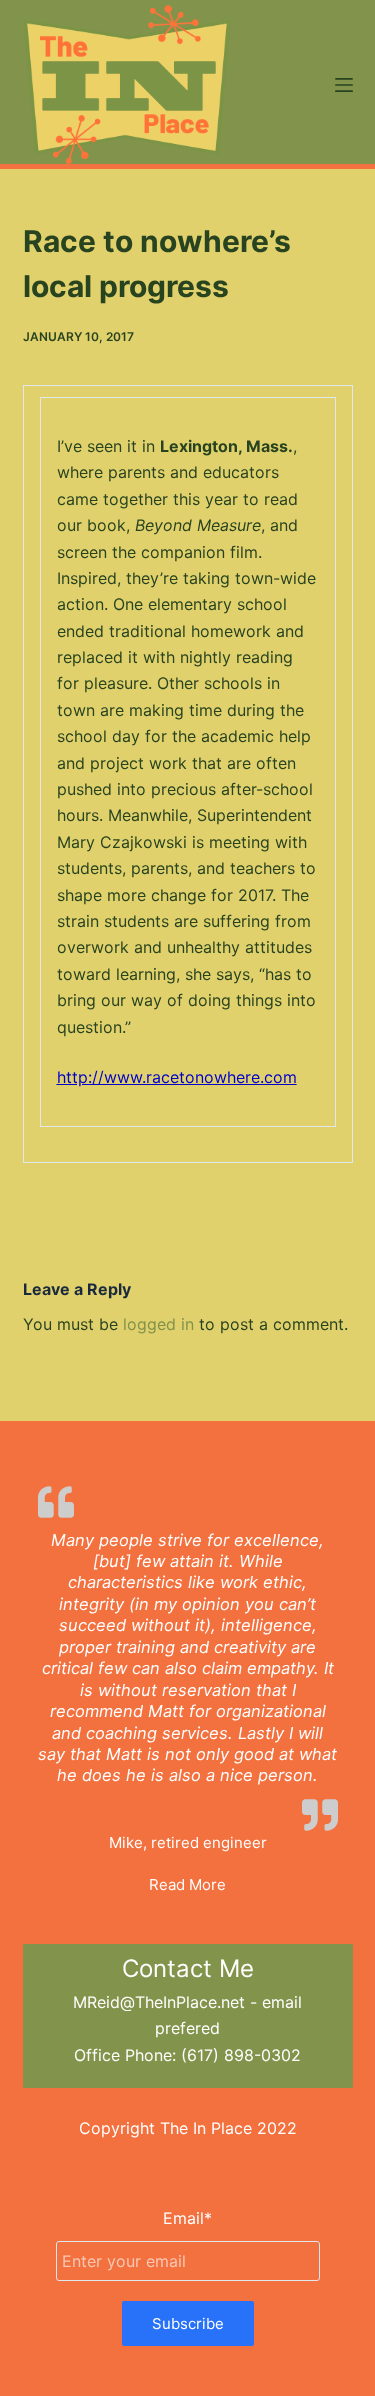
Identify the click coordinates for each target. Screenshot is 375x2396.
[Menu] (344, 85)
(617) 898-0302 (241, 2055)
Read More (187, 1884)
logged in (158, 1324)
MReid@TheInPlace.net (159, 2002)
